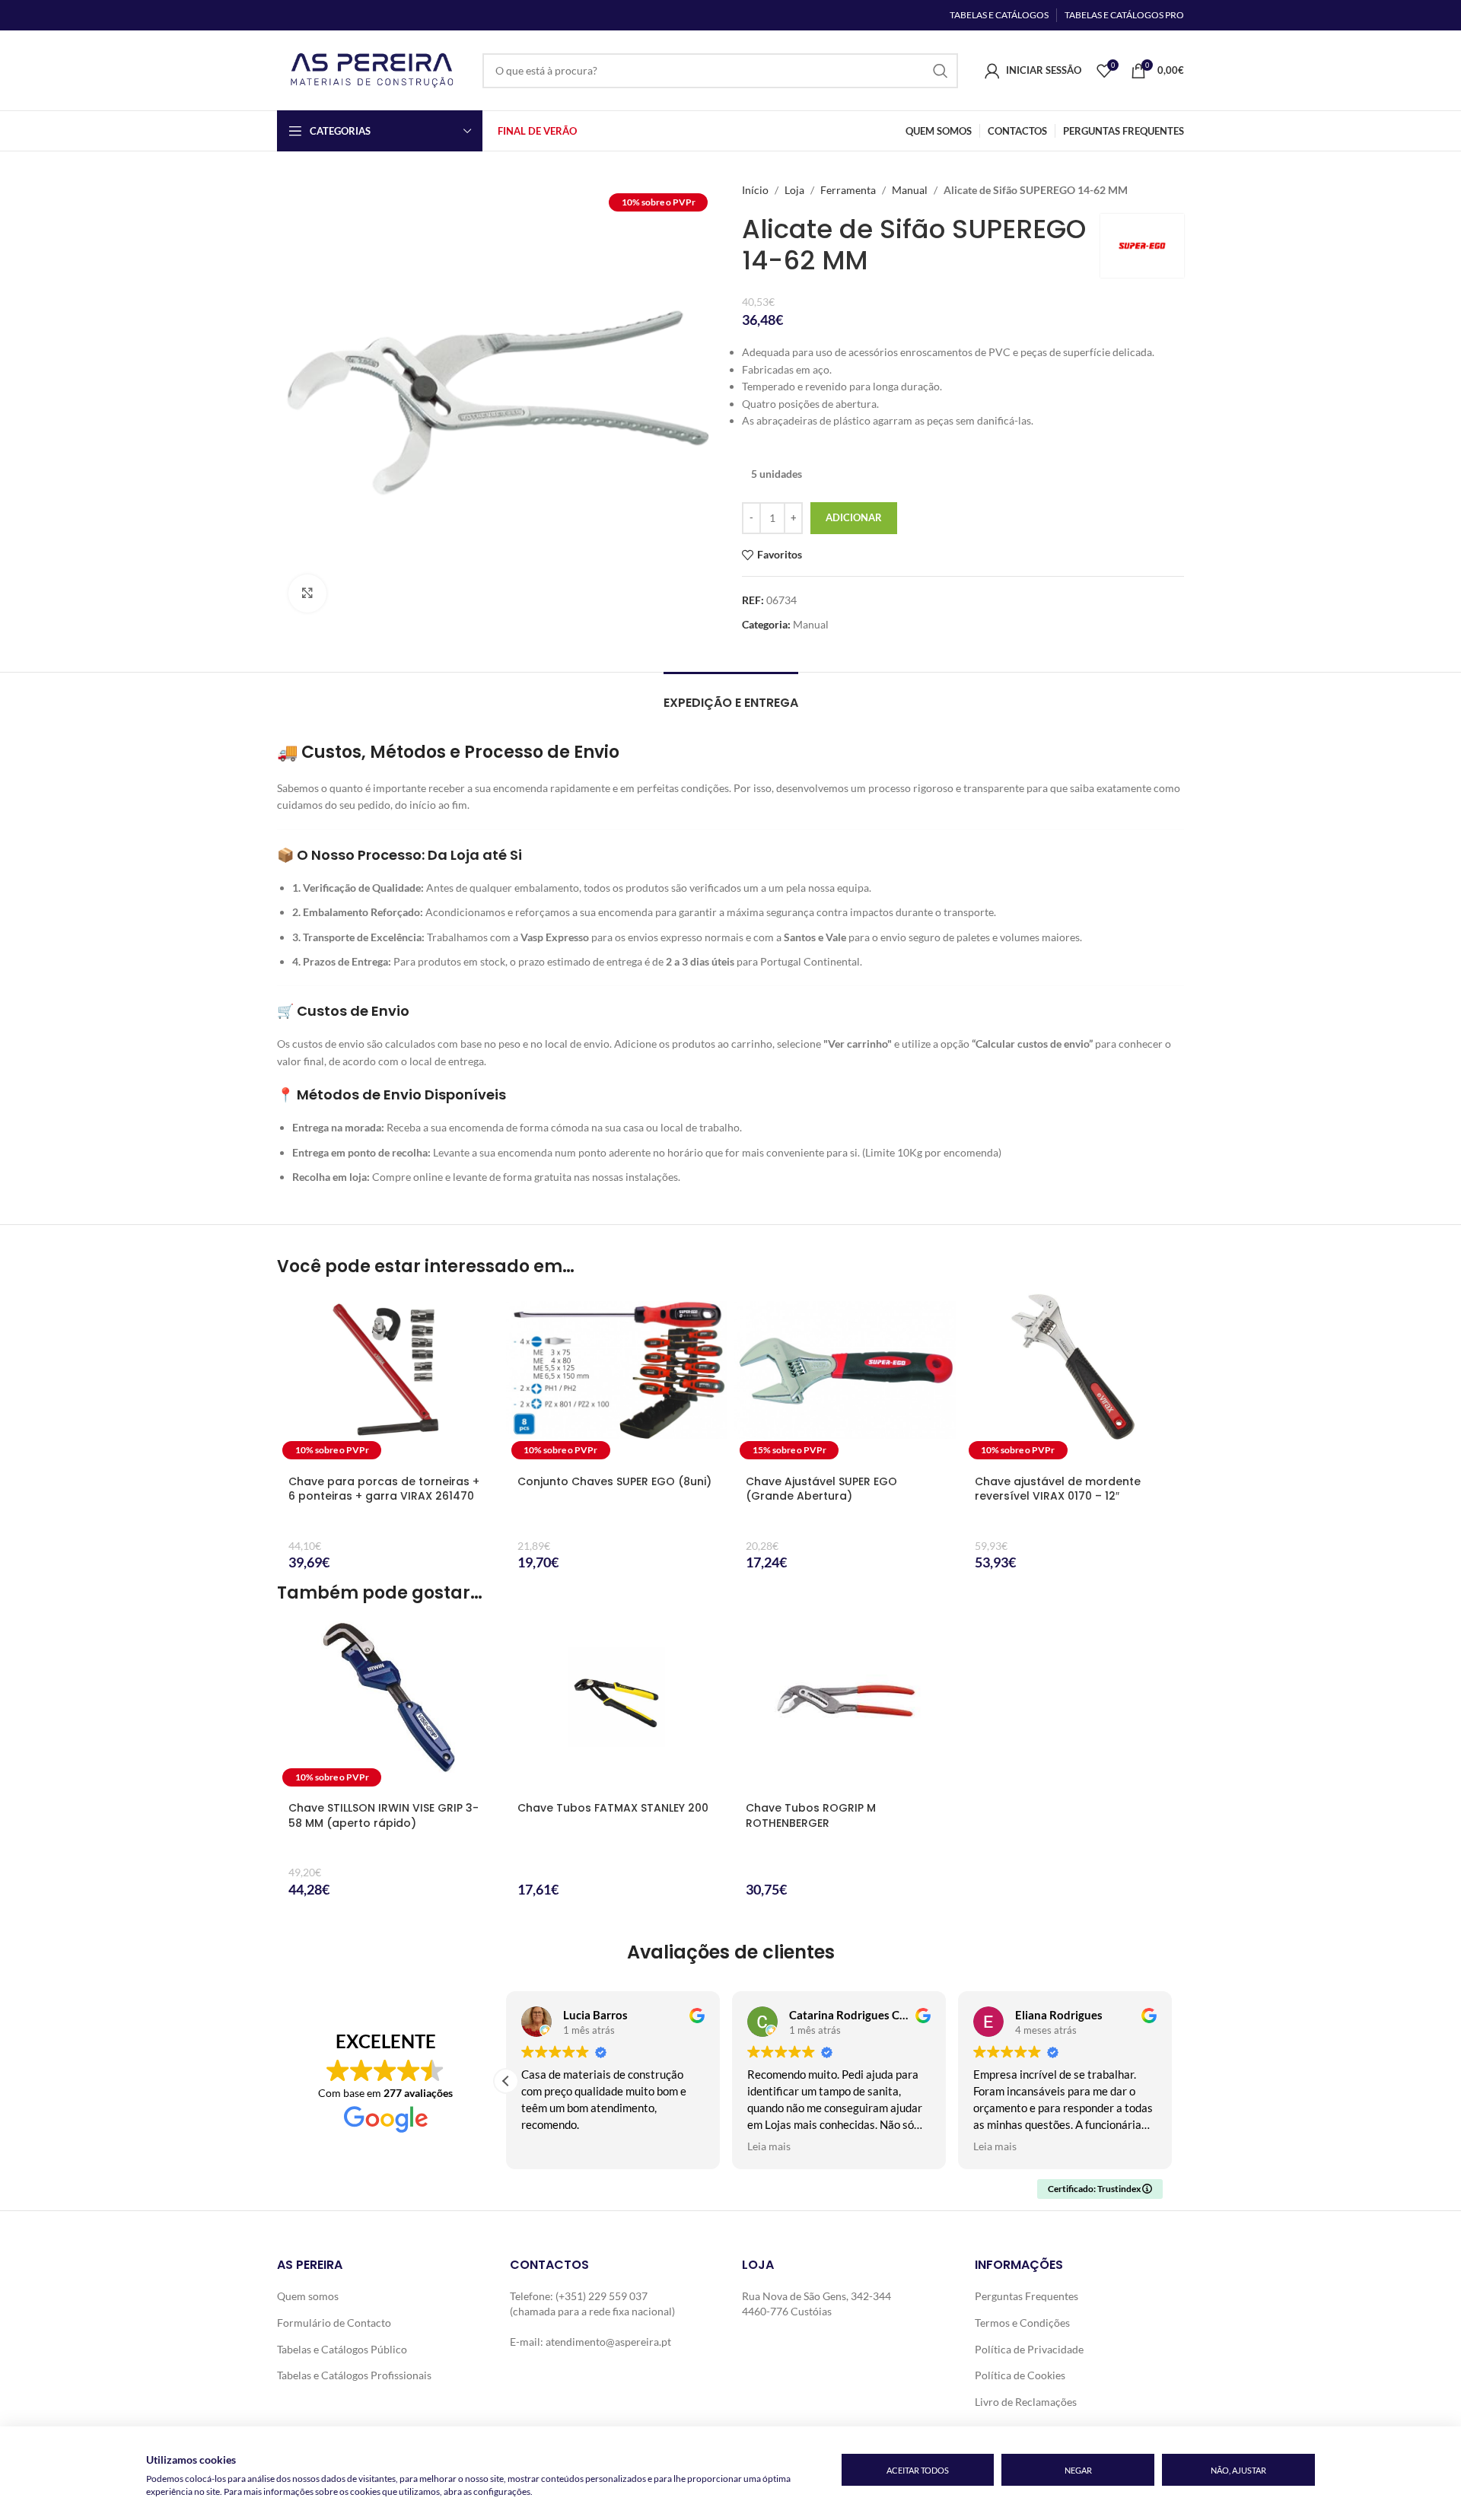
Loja (794, 190)
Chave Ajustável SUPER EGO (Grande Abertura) (821, 1489)
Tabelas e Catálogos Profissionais (354, 2375)
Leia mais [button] (769, 2146)
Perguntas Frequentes (1027, 2296)
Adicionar (854, 517)
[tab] (731, 695)
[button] (506, 2081)
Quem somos (308, 2296)
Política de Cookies (1020, 2375)
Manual (910, 190)
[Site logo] (372, 69)
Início (755, 190)
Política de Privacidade (1029, 2349)
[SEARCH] (941, 71)
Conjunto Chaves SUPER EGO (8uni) (614, 1481)
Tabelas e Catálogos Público (342, 2349)
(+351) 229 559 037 (602, 2296)
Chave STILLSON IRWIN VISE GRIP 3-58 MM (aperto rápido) (384, 1815)
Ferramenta (848, 190)
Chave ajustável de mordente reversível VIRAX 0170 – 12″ (1058, 1489)
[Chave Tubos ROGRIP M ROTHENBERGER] (845, 1706)
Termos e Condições (1022, 2323)
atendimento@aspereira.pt (608, 2342)
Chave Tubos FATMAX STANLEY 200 (613, 1808)
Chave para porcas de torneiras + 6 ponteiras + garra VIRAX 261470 (384, 1489)
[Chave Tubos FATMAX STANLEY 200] (617, 1706)
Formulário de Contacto (334, 2323)
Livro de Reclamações (1026, 2402)
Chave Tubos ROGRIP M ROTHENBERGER (811, 1815)
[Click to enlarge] (307, 593)
